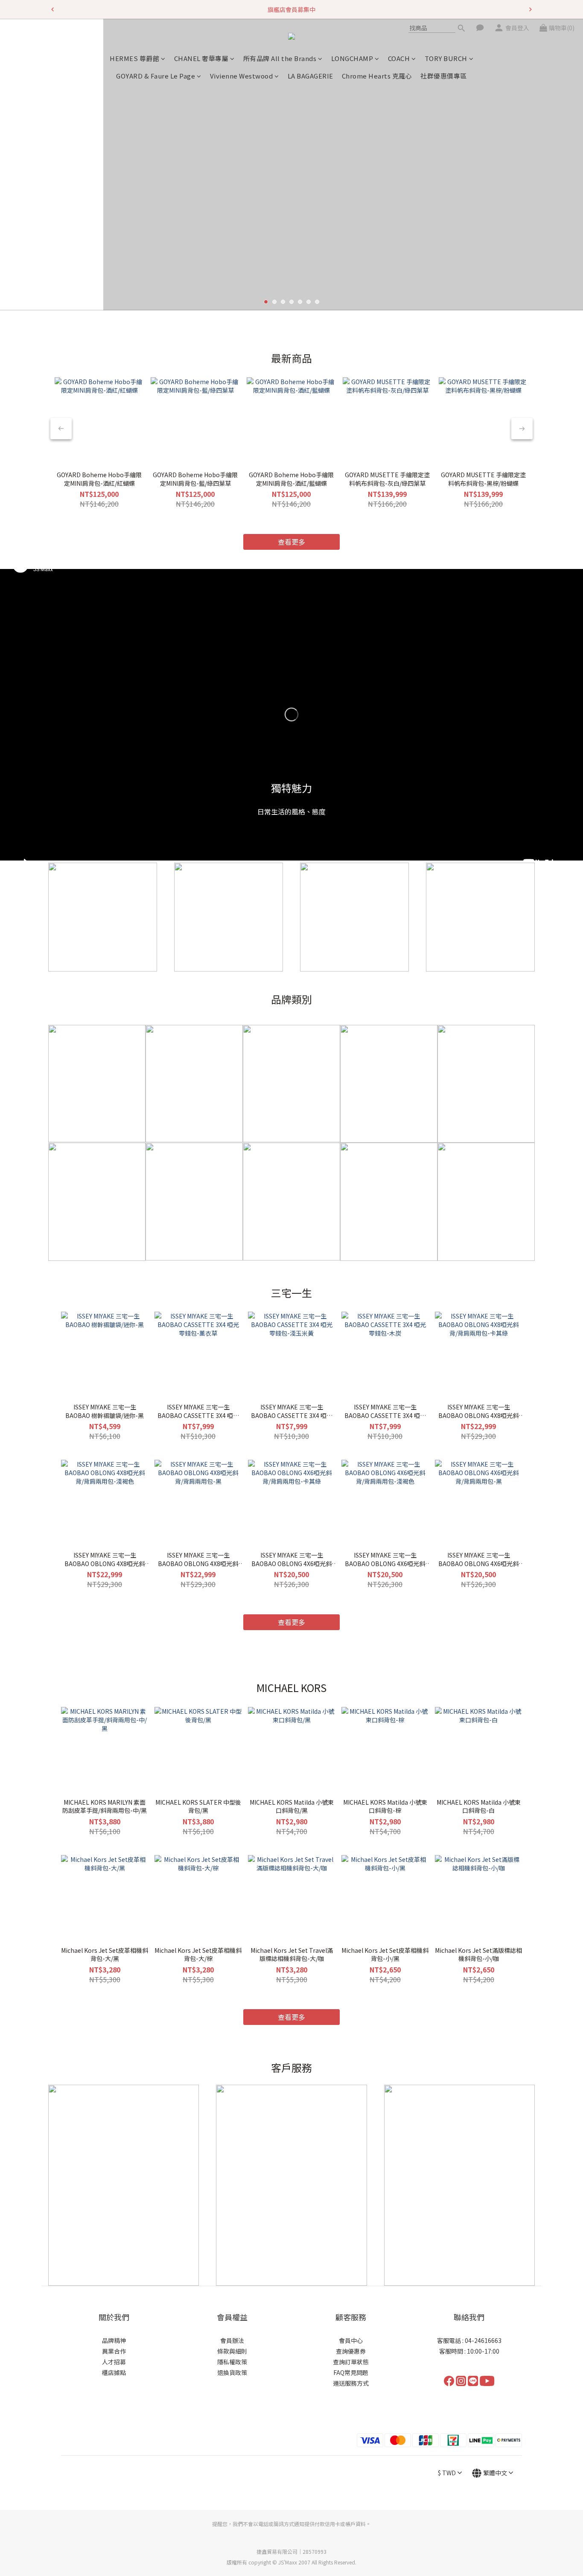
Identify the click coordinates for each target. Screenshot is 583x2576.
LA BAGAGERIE (310, 76)
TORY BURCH (446, 58)
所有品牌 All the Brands (280, 58)
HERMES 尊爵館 (134, 58)
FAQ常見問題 (351, 2372)
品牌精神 (114, 2340)
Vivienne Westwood (242, 76)
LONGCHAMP (352, 58)
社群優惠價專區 (444, 76)
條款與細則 (232, 2351)
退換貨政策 (232, 2372)
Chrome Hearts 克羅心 (377, 76)
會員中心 (351, 2340)
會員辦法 (232, 2340)
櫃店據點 (114, 2372)
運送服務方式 (351, 2383)
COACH (399, 58)
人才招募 (114, 2362)
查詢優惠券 (351, 2351)
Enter (291, 266)
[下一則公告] (531, 9)
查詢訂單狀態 (351, 2362)
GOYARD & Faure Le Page (156, 76)
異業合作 (114, 2351)
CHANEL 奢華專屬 (201, 58)
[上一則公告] (52, 9)
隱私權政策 (232, 2362)
